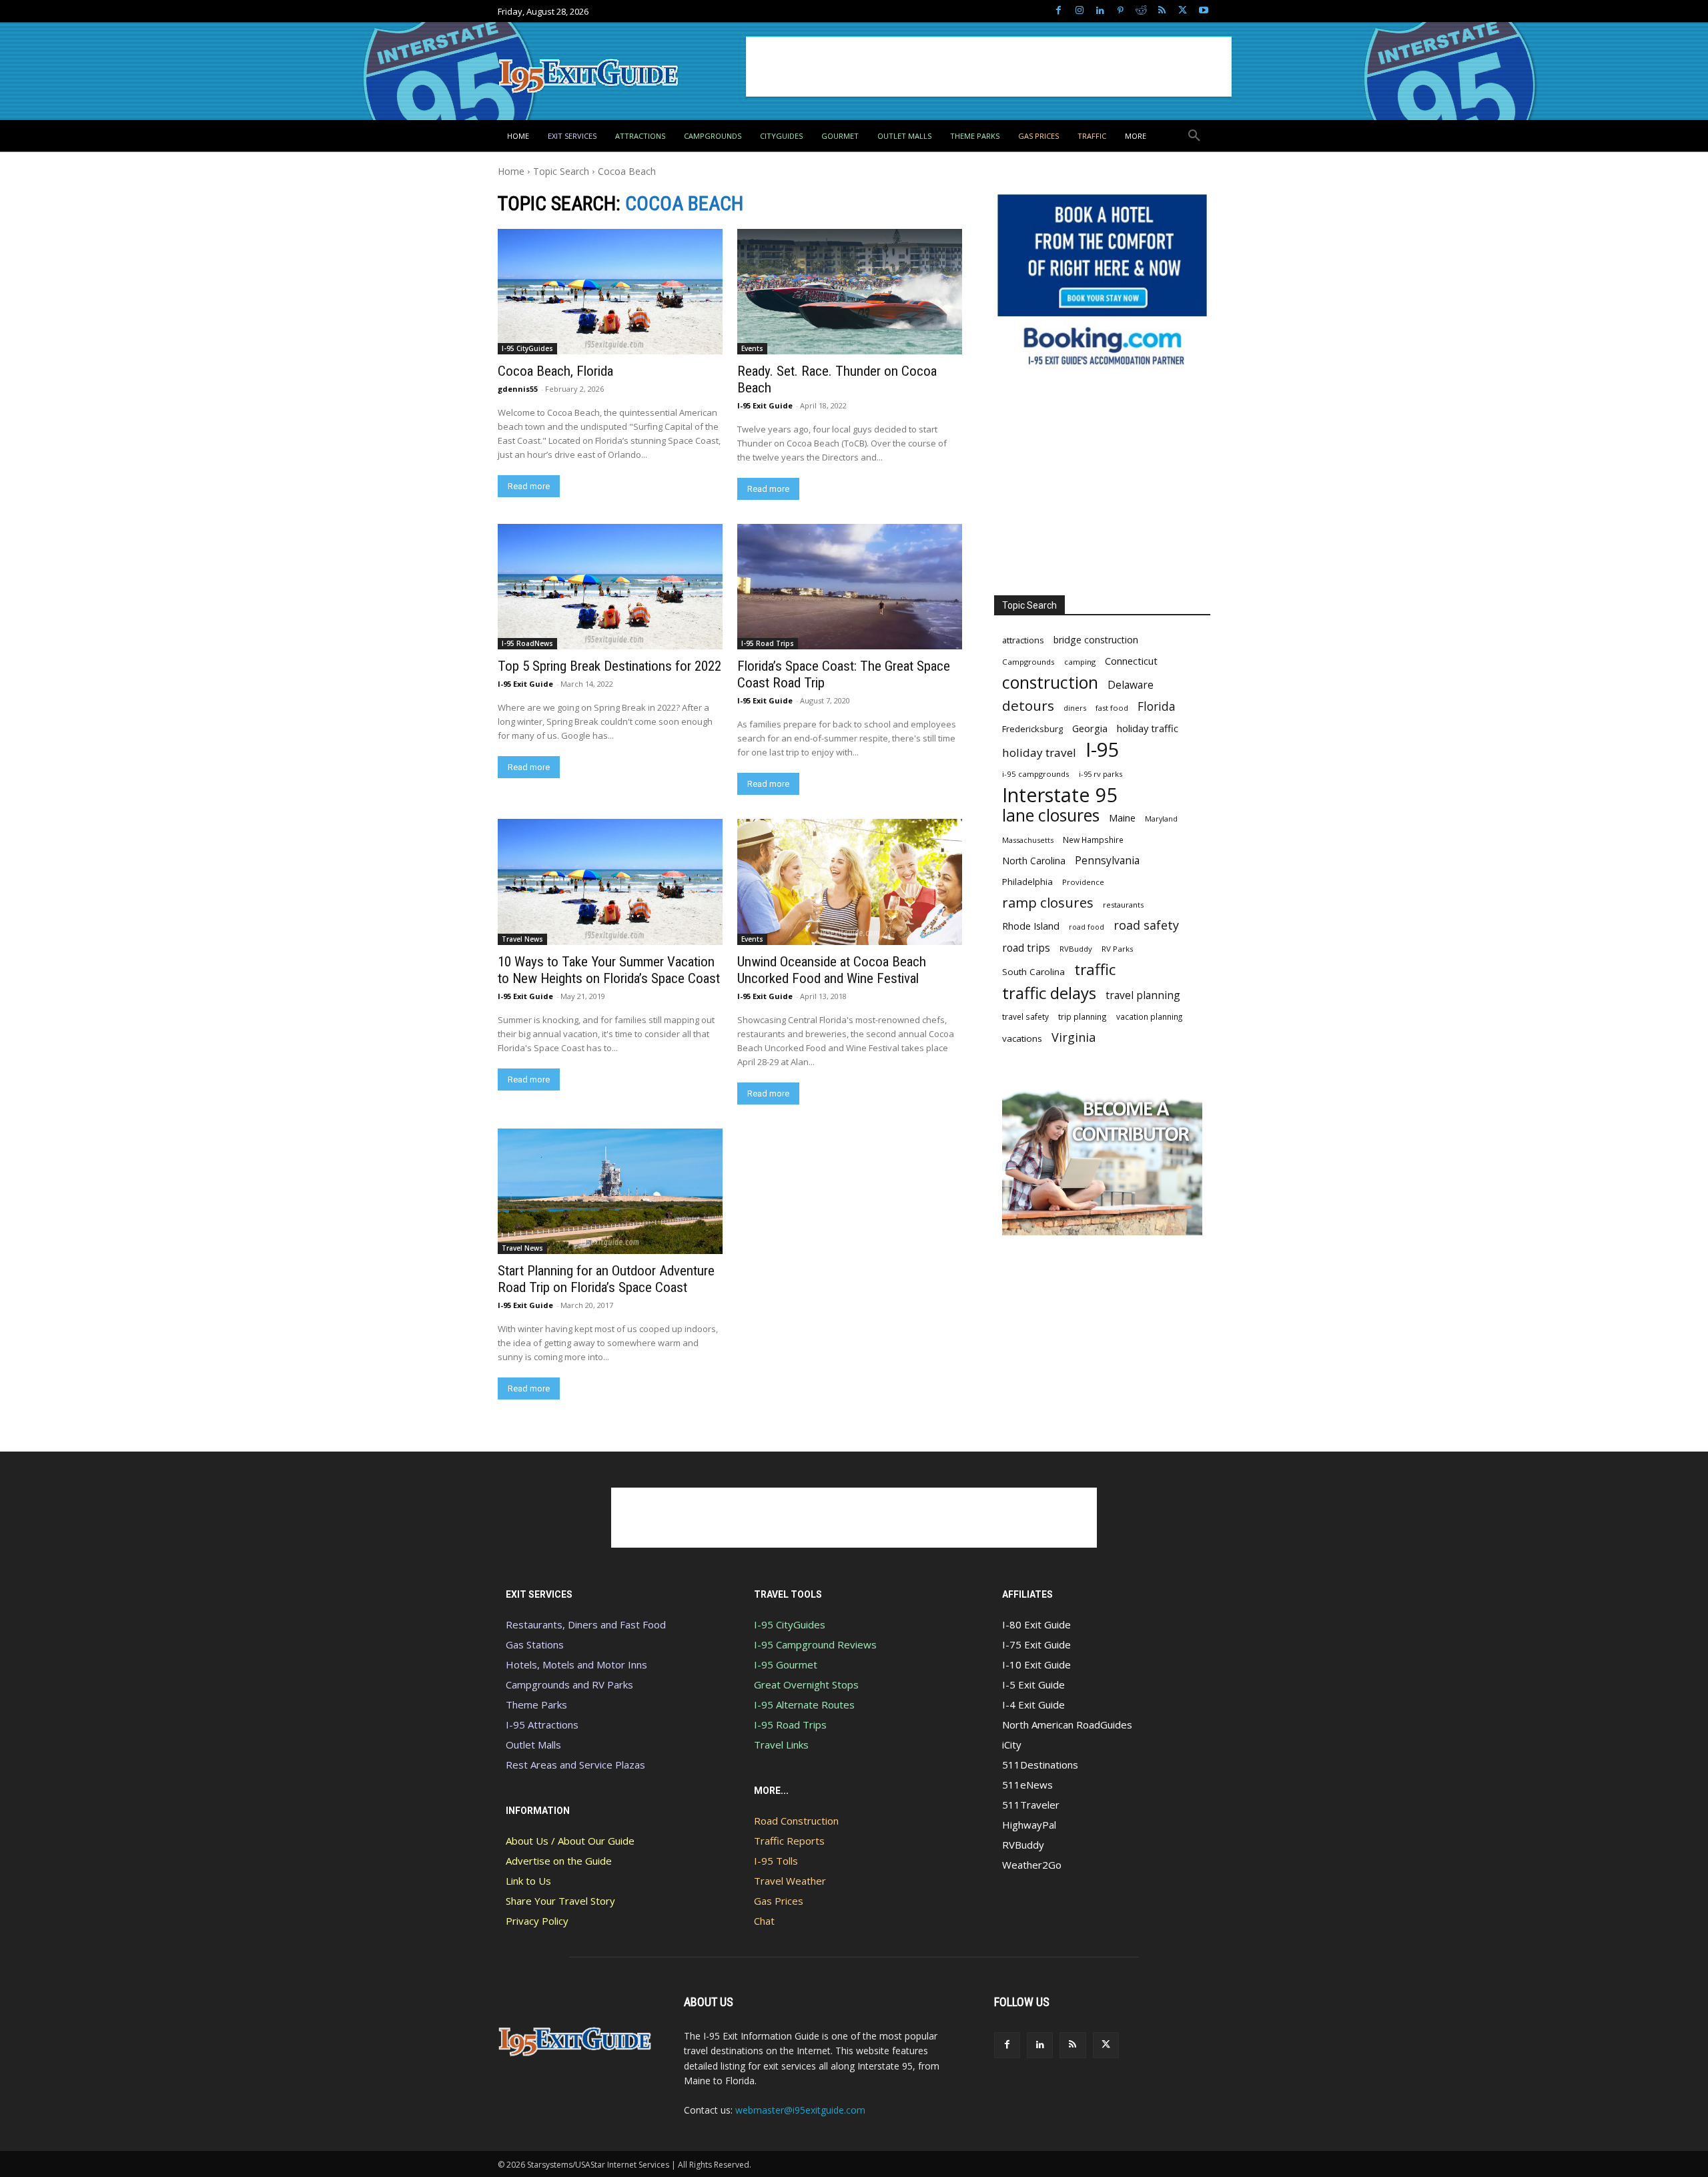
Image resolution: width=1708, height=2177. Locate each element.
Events (752, 348)
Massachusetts (1028, 840)
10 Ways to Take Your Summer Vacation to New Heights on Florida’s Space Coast (609, 970)
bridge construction (1096, 640)
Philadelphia (1027, 882)
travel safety (1025, 1016)
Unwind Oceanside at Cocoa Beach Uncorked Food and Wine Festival (832, 970)
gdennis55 (518, 389)
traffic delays (1049, 993)
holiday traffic (1148, 728)
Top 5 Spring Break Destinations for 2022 (609, 666)
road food (1087, 927)
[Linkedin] (1100, 11)
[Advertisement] (989, 67)
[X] (1183, 11)
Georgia (1090, 728)
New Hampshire (1093, 840)
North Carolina (1034, 861)
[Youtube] (1203, 11)
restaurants (1123, 905)
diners (1075, 708)
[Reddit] (1141, 11)
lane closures (1051, 815)
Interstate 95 (1060, 795)
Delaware (1131, 685)
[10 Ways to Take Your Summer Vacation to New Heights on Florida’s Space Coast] (610, 882)
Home (511, 171)
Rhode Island (1031, 926)
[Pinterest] (1121, 11)
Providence (1083, 882)
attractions (1023, 640)
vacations (1022, 1038)
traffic (1095, 969)
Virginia (1074, 1037)
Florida (1157, 706)
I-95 (1103, 750)
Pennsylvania (1107, 861)
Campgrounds (1028, 662)
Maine (1122, 818)
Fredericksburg (1032, 729)
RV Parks (1118, 949)
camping (1080, 662)
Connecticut (1131, 661)
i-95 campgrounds (1036, 774)
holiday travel (1039, 752)
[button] (1194, 136)
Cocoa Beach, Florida (555, 371)
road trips (1026, 948)
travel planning (1143, 995)
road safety (1146, 925)
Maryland (1161, 819)
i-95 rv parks (1101, 774)
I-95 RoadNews (527, 643)
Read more (529, 486)
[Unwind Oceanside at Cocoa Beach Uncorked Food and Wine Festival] (849, 882)
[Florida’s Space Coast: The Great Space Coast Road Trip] (849, 587)
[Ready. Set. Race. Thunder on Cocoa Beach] (849, 292)
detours (1028, 706)
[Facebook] (1058, 11)
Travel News (522, 939)
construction (1050, 682)
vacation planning (1149, 1016)
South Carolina (1033, 972)
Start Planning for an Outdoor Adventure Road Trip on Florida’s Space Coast (606, 1279)
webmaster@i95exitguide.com (800, 2110)
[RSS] (1162, 11)
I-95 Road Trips (768, 643)
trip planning (1083, 1016)
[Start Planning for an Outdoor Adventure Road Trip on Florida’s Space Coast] (610, 1191)
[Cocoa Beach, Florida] (610, 292)
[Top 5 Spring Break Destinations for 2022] (610, 587)
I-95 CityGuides (527, 348)
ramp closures (1048, 903)
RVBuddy (1076, 949)
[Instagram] (1079, 11)
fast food (1112, 708)
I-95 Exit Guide (765, 405)
